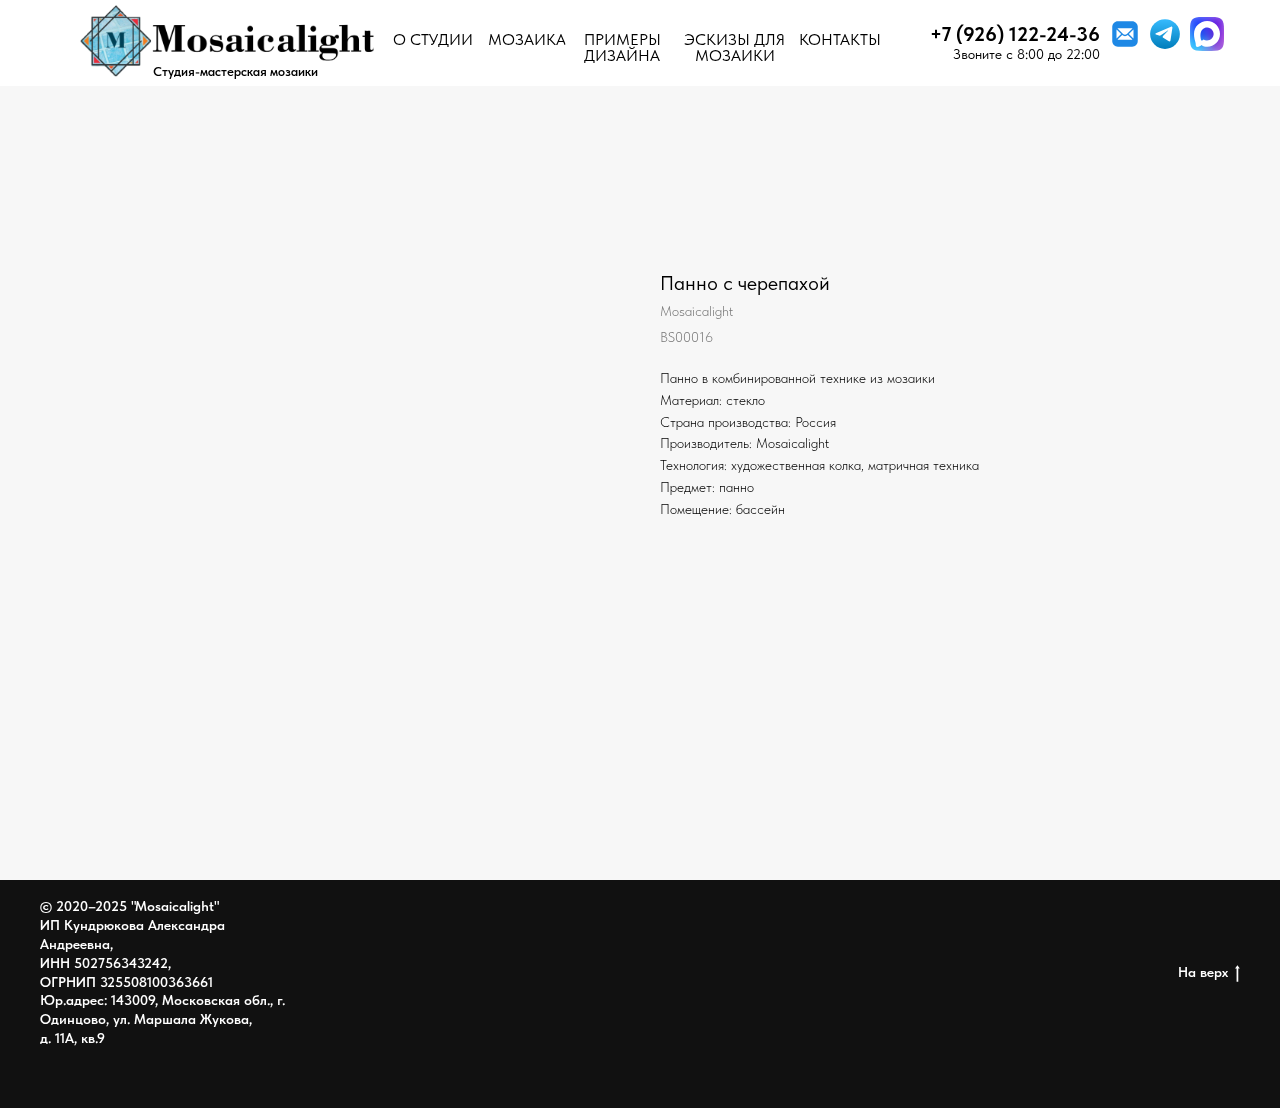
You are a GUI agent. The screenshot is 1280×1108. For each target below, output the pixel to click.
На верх (1203, 972)
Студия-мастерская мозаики (235, 71)
